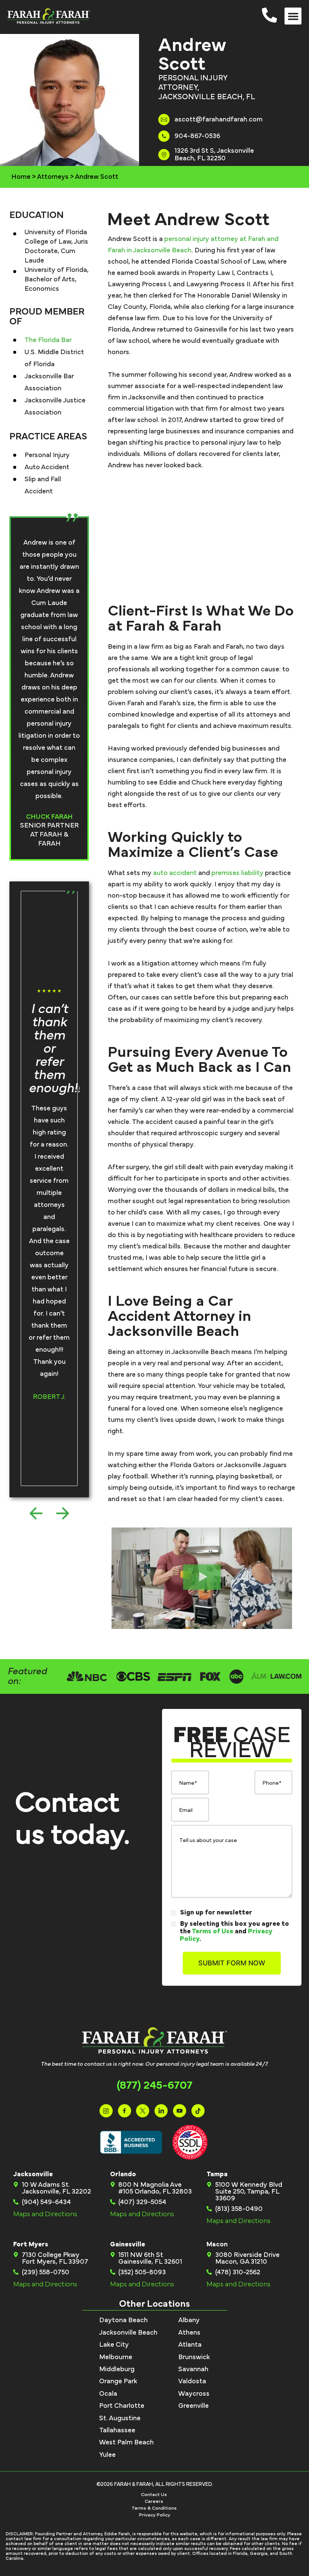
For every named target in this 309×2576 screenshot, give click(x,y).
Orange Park (118, 2381)
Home (21, 177)
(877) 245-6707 (155, 2085)
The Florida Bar (48, 340)
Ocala (108, 2394)
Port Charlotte (122, 2406)
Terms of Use (213, 1931)
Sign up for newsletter (216, 1913)
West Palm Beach (126, 2442)
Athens (189, 2333)
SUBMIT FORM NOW (232, 1963)
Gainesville (128, 2244)
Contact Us (154, 2495)
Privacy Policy (155, 2515)
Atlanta (190, 2345)
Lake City (114, 2345)
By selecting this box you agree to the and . (234, 1931)
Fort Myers (31, 2244)
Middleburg (117, 2369)
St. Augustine (120, 2418)
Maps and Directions (45, 2214)
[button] (293, 16)
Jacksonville (33, 2174)
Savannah (193, 2369)
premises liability (237, 873)
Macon (217, 2244)
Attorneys (53, 177)
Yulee (107, 2455)
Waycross (194, 2394)
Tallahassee (117, 2430)
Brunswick (194, 2357)
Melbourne (116, 2357)
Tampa (217, 2174)
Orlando (123, 2174)
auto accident (175, 873)
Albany (189, 2320)
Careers (154, 2502)
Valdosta (192, 2381)
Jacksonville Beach (128, 2333)
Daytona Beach (123, 2320)
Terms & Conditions (154, 2508)
